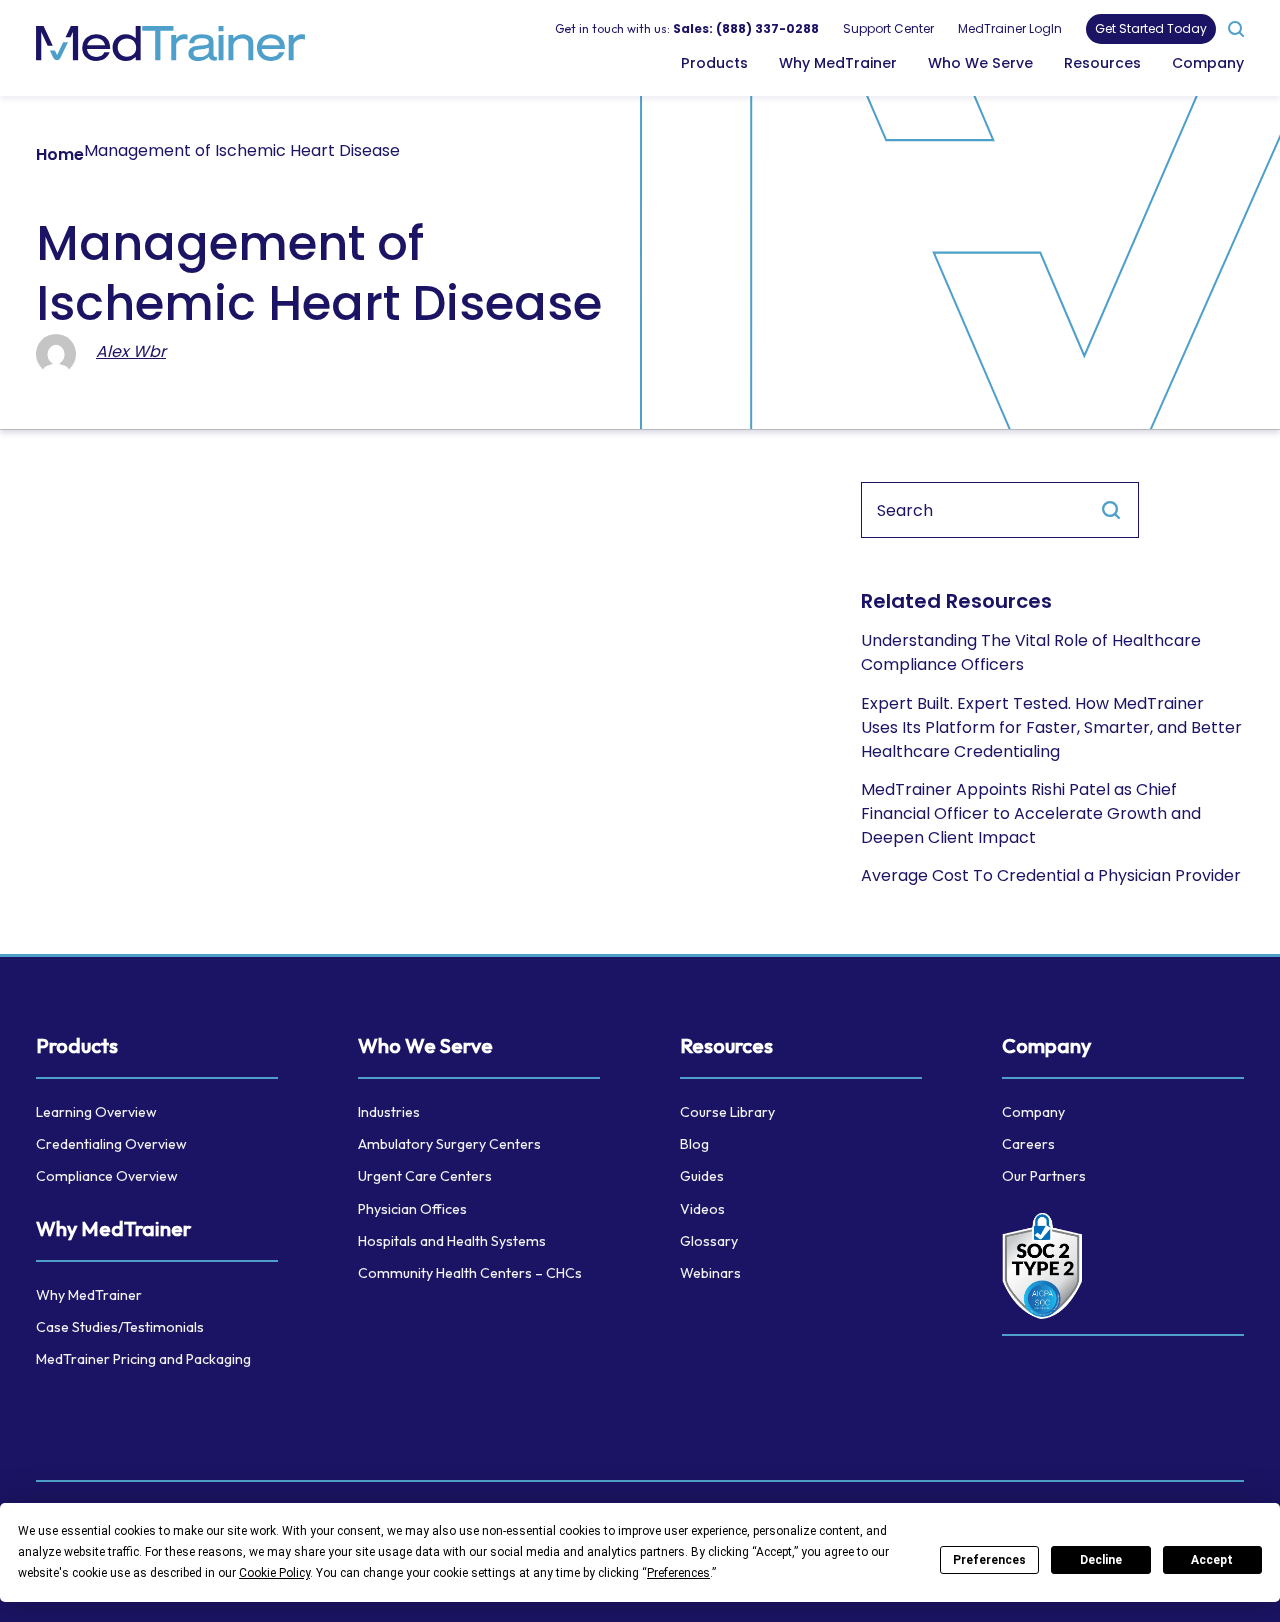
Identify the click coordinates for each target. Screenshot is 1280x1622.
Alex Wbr (131, 351)
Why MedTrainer (838, 62)
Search (1111, 510)
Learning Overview (96, 1112)
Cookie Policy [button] (274, 1573)
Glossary (709, 1241)
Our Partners (1044, 1176)
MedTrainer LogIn (1010, 27)
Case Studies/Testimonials (120, 1327)
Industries (389, 1112)
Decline (1101, 1560)
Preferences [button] (678, 1573)
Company (1208, 62)
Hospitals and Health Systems (452, 1241)
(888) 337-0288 (767, 27)
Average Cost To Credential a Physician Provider (1051, 875)
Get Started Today (1151, 28)
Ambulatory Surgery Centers (449, 1144)
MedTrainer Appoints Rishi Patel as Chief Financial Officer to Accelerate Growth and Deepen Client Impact (1031, 813)
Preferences (989, 1560)
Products (714, 62)
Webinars (710, 1273)
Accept (1212, 1560)
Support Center (888, 27)
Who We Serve (980, 62)
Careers (1028, 1144)
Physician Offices (412, 1209)
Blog (694, 1144)
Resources (1102, 62)
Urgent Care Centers (425, 1176)
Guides (702, 1176)
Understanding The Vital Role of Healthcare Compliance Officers (1031, 652)
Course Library (727, 1112)
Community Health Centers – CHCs (470, 1273)
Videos (702, 1209)
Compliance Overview (107, 1176)
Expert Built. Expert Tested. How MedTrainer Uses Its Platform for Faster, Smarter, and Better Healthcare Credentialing (1051, 727)
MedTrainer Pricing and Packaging (143, 1359)
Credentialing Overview (111, 1144)
